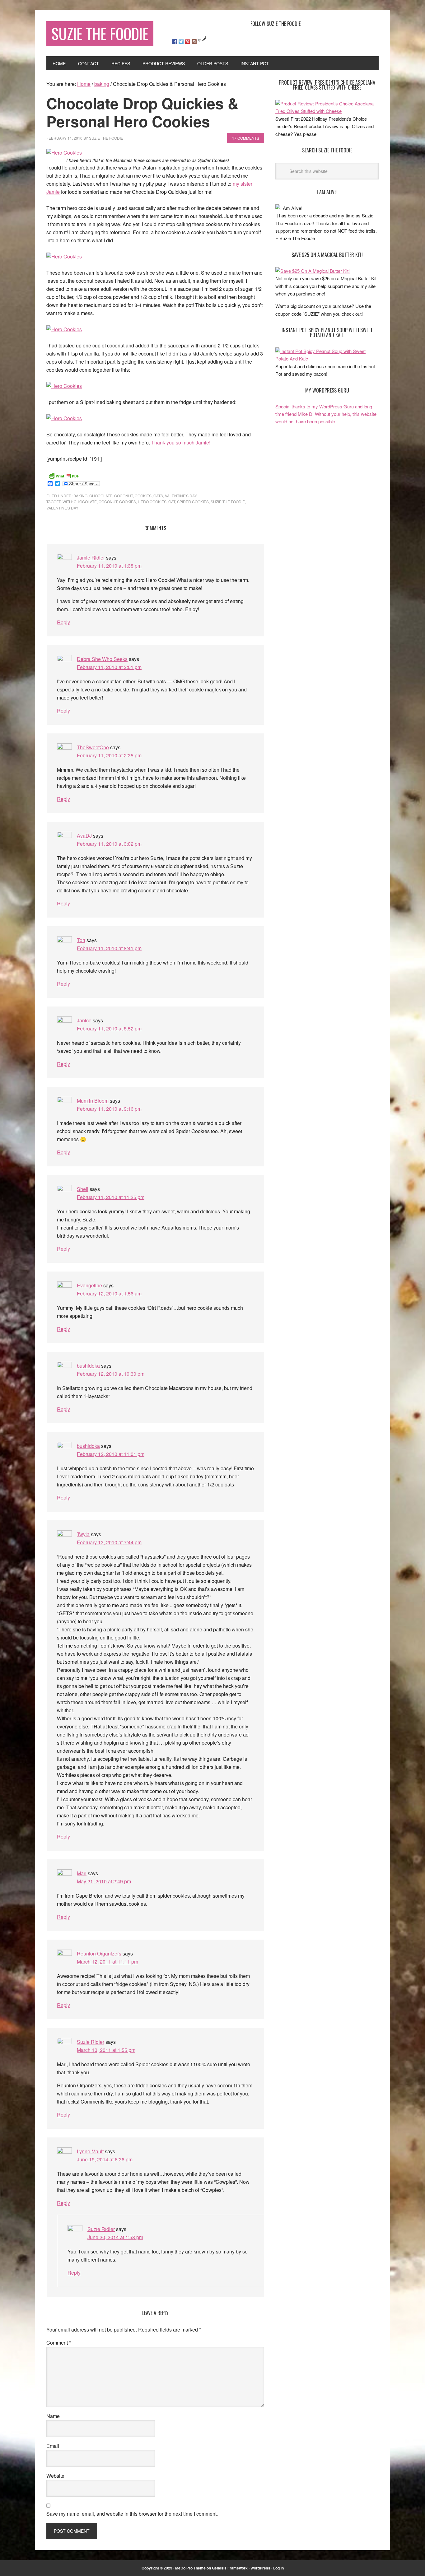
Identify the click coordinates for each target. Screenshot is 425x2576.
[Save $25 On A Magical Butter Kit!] (313, 271)
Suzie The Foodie (100, 33)
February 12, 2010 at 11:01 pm (111, 1454)
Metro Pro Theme (190, 2568)
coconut (124, 496)
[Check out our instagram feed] (194, 42)
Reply (63, 622)
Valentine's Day (181, 496)
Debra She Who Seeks (102, 659)
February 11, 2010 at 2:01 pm (109, 667)
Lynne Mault (90, 2151)
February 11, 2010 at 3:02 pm (109, 844)
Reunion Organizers (99, 1953)
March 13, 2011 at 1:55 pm (106, 2050)
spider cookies (193, 502)
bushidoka (88, 1366)
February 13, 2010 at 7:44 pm (109, 1542)
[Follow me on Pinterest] (188, 42)
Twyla (83, 1534)
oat (172, 502)
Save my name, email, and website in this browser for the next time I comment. (132, 2514)
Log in (278, 2568)
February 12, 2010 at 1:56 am (109, 1293)
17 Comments (246, 138)
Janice (84, 1020)
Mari (82, 1873)
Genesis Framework (230, 2568)
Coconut (108, 502)
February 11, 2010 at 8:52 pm (109, 1028)
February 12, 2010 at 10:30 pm (111, 1374)
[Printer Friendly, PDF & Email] (64, 475)
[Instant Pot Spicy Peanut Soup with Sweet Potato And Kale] (327, 358)
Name (53, 2416)
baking (80, 496)
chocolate (101, 496)
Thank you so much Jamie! (181, 442)
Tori (81, 940)
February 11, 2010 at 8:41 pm (109, 948)
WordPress (260, 2568)
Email (53, 2446)
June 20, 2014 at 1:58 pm (115, 2237)
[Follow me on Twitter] (181, 42)
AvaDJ (84, 836)
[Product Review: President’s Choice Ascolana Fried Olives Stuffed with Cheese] (327, 111)
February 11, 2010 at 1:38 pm (109, 566)
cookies (143, 496)
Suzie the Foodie (228, 502)
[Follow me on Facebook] (175, 42)
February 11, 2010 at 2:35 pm (109, 755)
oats (158, 496)
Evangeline (89, 1285)
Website (55, 2476)
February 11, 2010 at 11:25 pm (111, 1197)
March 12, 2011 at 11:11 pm (107, 1962)
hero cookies (152, 502)
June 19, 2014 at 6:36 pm (105, 2159)
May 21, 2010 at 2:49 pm (104, 1881)
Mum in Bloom (93, 1101)
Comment (59, 2343)
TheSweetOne (93, 747)
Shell (83, 1189)
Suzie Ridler (91, 2042)
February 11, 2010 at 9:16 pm (109, 1109)
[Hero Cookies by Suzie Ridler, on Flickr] (64, 153)
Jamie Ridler (91, 558)
